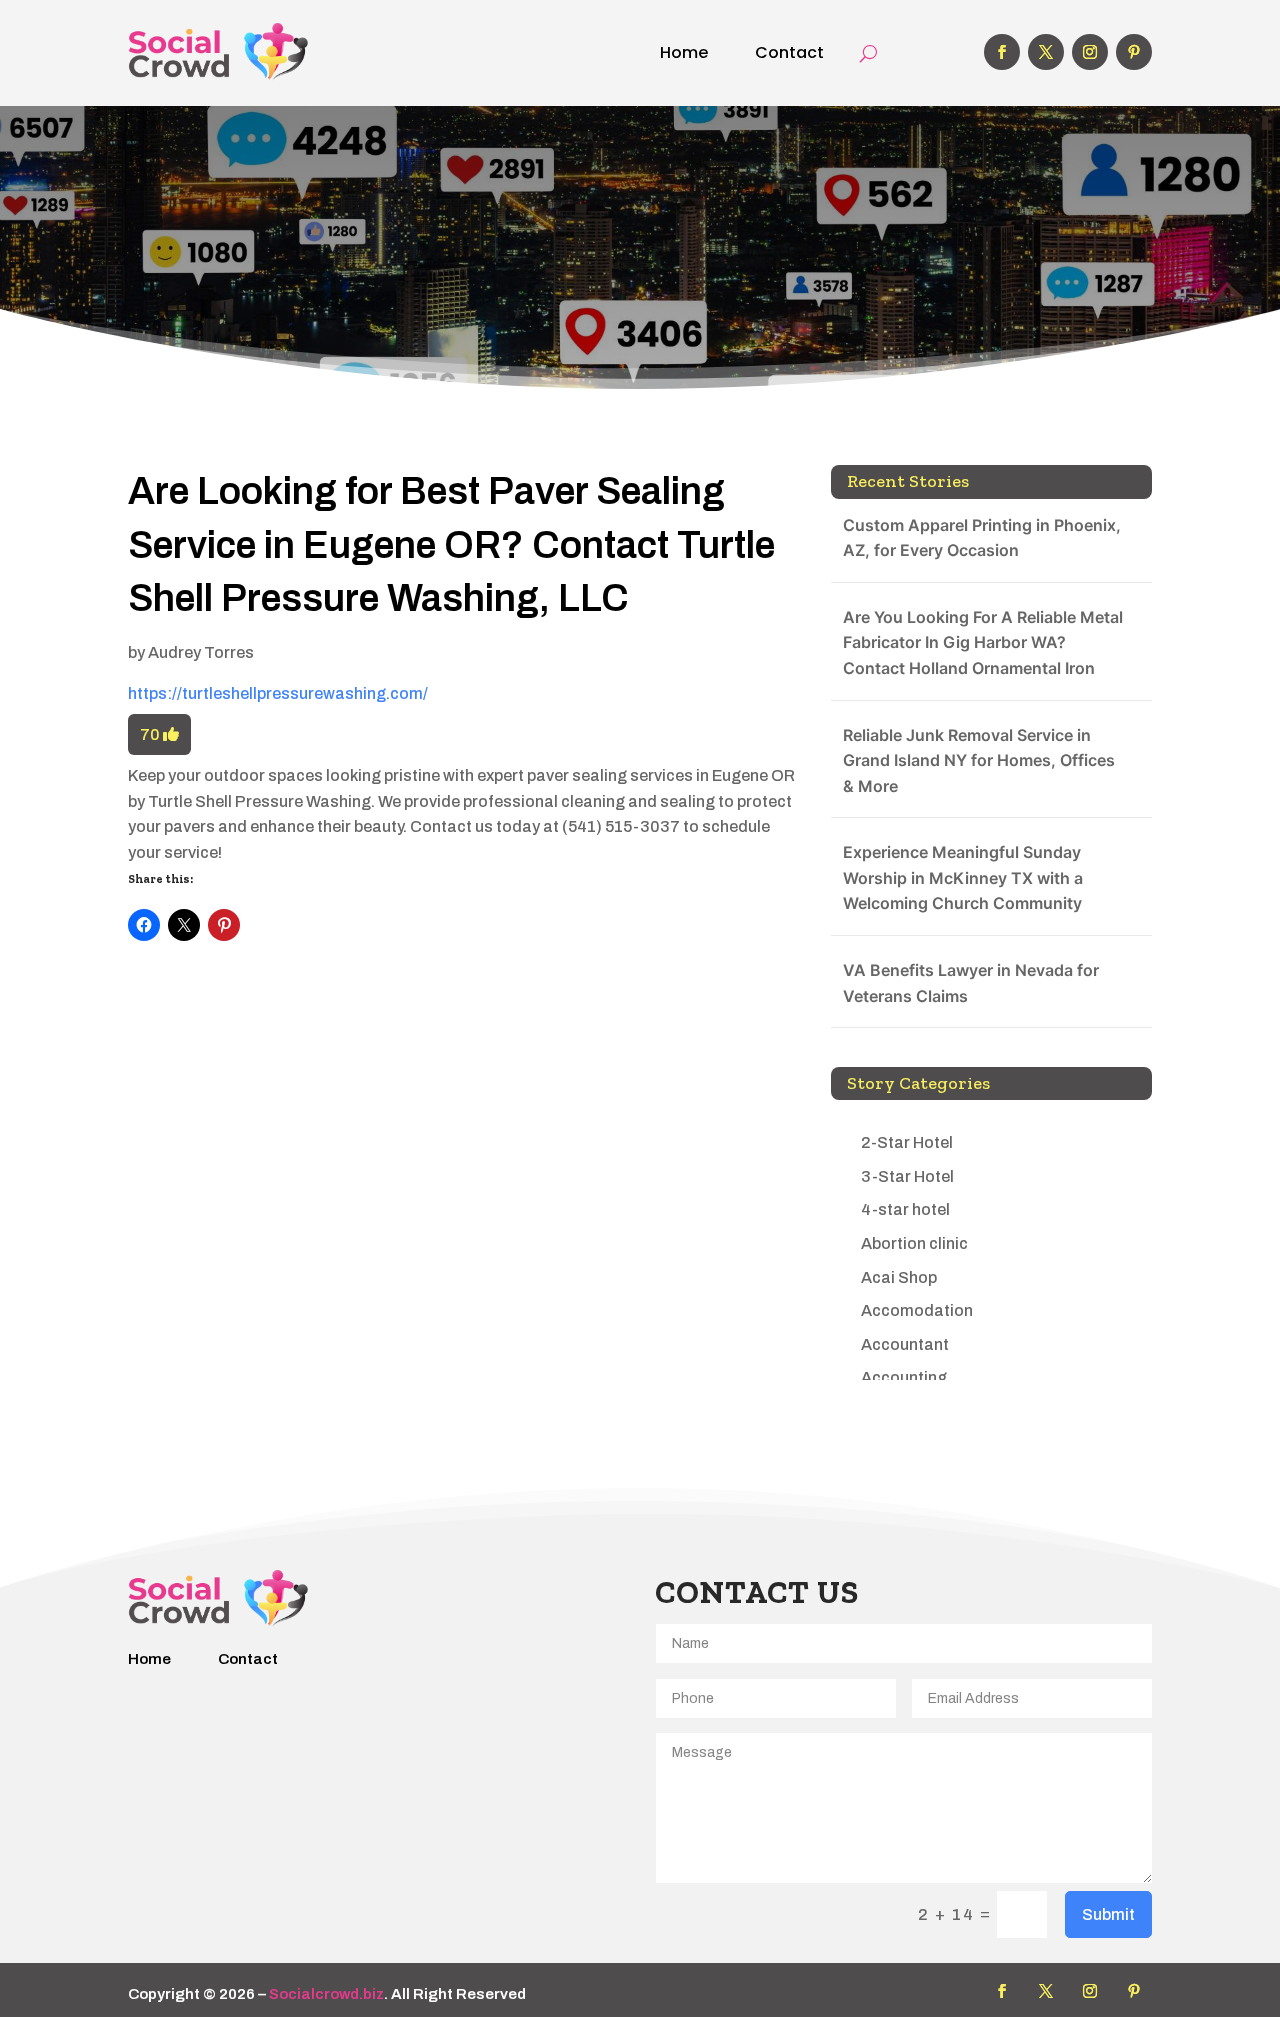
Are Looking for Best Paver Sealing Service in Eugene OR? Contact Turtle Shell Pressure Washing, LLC (451, 544)
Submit (1108, 1914)
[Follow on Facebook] (1002, 52)
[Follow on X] (1046, 52)
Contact (789, 52)
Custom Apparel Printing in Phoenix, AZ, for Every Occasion (982, 538)
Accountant (905, 1344)
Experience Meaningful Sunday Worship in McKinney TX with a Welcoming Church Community (963, 877)
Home (684, 52)
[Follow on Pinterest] (1134, 52)
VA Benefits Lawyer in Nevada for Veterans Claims (971, 983)
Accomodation (917, 1310)
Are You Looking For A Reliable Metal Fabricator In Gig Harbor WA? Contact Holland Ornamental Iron (983, 642)
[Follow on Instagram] (1090, 52)
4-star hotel (905, 1209)
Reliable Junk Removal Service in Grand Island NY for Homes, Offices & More (979, 760)
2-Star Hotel (907, 1142)
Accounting (904, 1377)
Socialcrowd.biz (326, 1994)
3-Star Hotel (907, 1176)
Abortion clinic (914, 1243)
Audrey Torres (201, 652)
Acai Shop (899, 1277)
